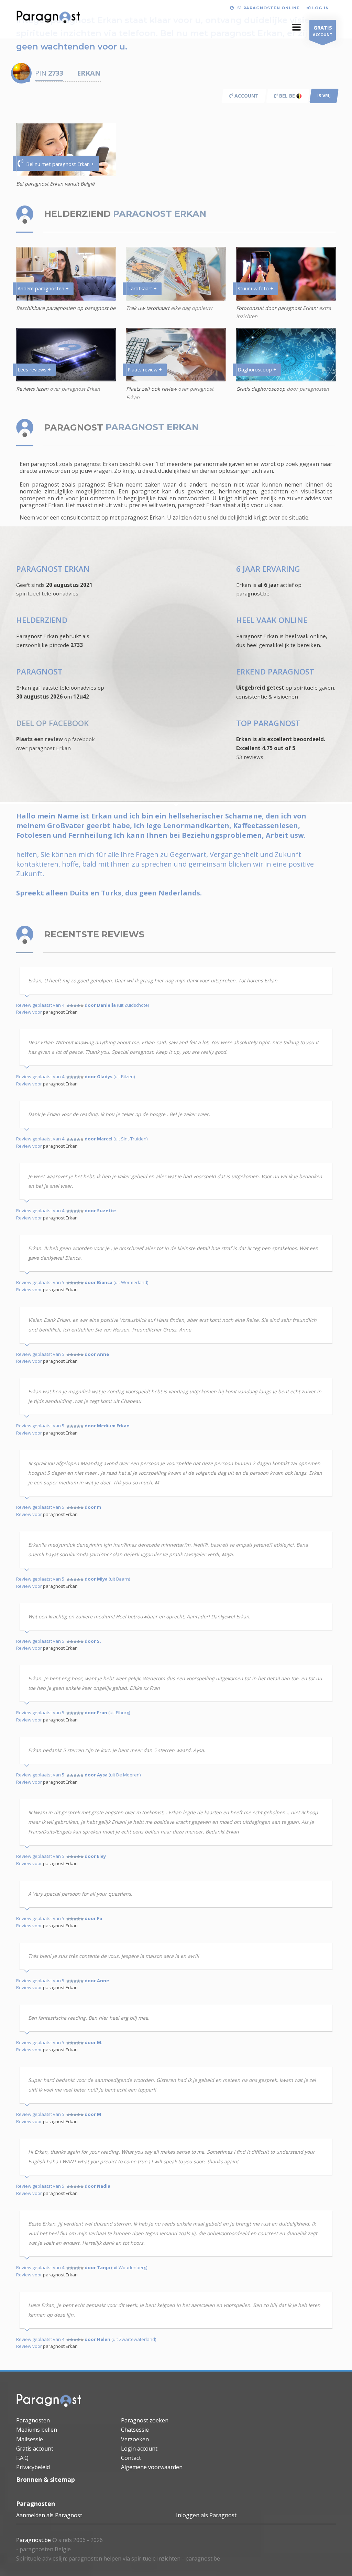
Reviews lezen (33, 389)
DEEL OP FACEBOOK (52, 723)
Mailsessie (30, 2439)
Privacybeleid (33, 2467)
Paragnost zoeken (145, 2420)
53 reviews (250, 757)
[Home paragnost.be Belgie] (48, 19)
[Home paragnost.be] (49, 2402)
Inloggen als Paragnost (206, 2515)
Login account (139, 2449)
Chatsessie (135, 2430)
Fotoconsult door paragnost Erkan (276, 308)
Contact (131, 2458)
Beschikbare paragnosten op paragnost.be (66, 308)
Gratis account (35, 2449)
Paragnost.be (34, 2540)
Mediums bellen (37, 2430)
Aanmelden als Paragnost (49, 2515)
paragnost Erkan (60, 1012)
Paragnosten (33, 2420)
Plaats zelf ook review (151, 389)
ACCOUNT (323, 31)
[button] (296, 27)
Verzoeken (135, 2439)
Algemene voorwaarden (152, 2467)
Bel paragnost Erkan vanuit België (55, 184)
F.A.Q (22, 2458)
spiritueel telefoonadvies (47, 593)
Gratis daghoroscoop (261, 389)
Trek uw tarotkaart (148, 308)
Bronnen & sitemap (46, 2479)
